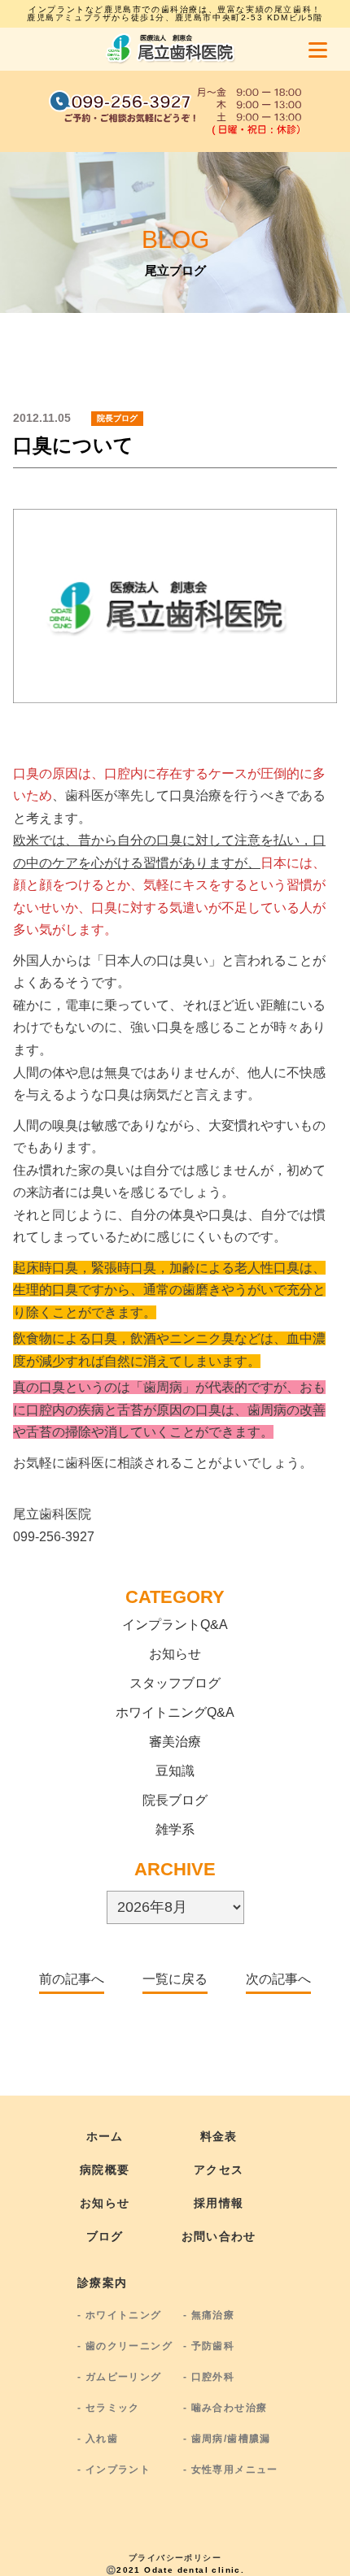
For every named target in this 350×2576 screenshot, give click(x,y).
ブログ (105, 2236)
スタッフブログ (175, 1683)
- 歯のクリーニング (125, 2346)
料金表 (219, 2136)
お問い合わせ (219, 2236)
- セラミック (109, 2408)
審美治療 (175, 1742)
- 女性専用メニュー (231, 2470)
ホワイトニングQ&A (175, 1712)
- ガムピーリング (120, 2377)
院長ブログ (175, 1800)
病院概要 (105, 2170)
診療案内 (103, 2283)
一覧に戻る (175, 1979)
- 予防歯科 (209, 2346)
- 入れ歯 (98, 2439)
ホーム (105, 2136)
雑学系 (175, 1829)
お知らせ (175, 1654)
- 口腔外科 (209, 2377)
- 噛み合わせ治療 (225, 2408)
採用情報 (219, 2203)
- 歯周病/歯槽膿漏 (227, 2439)
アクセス (219, 2170)
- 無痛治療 (209, 2315)
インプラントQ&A (175, 1625)
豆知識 (175, 1771)
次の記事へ (278, 1979)
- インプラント (114, 2470)
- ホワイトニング (120, 2315)
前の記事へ (72, 1979)
